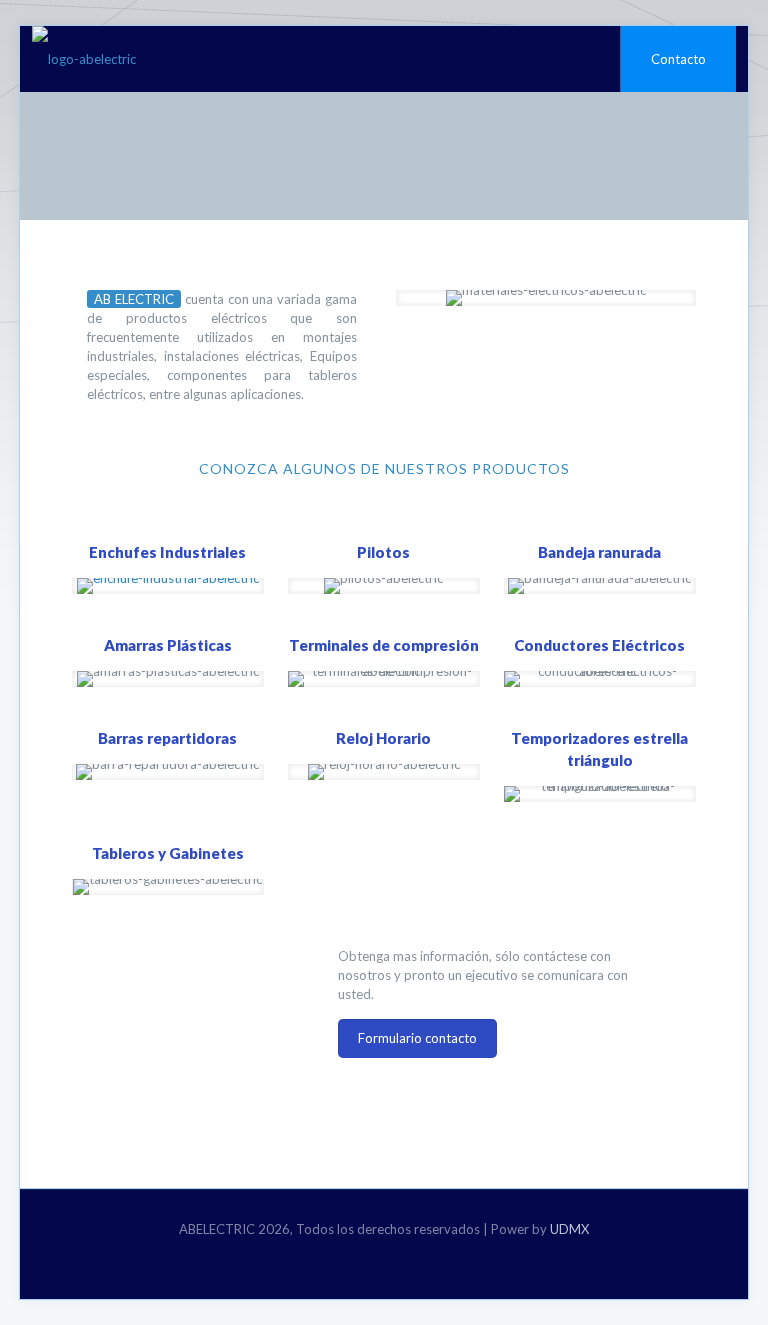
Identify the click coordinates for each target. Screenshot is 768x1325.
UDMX (569, 1229)
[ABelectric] (84, 59)
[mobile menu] (588, 59)
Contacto (678, 59)
